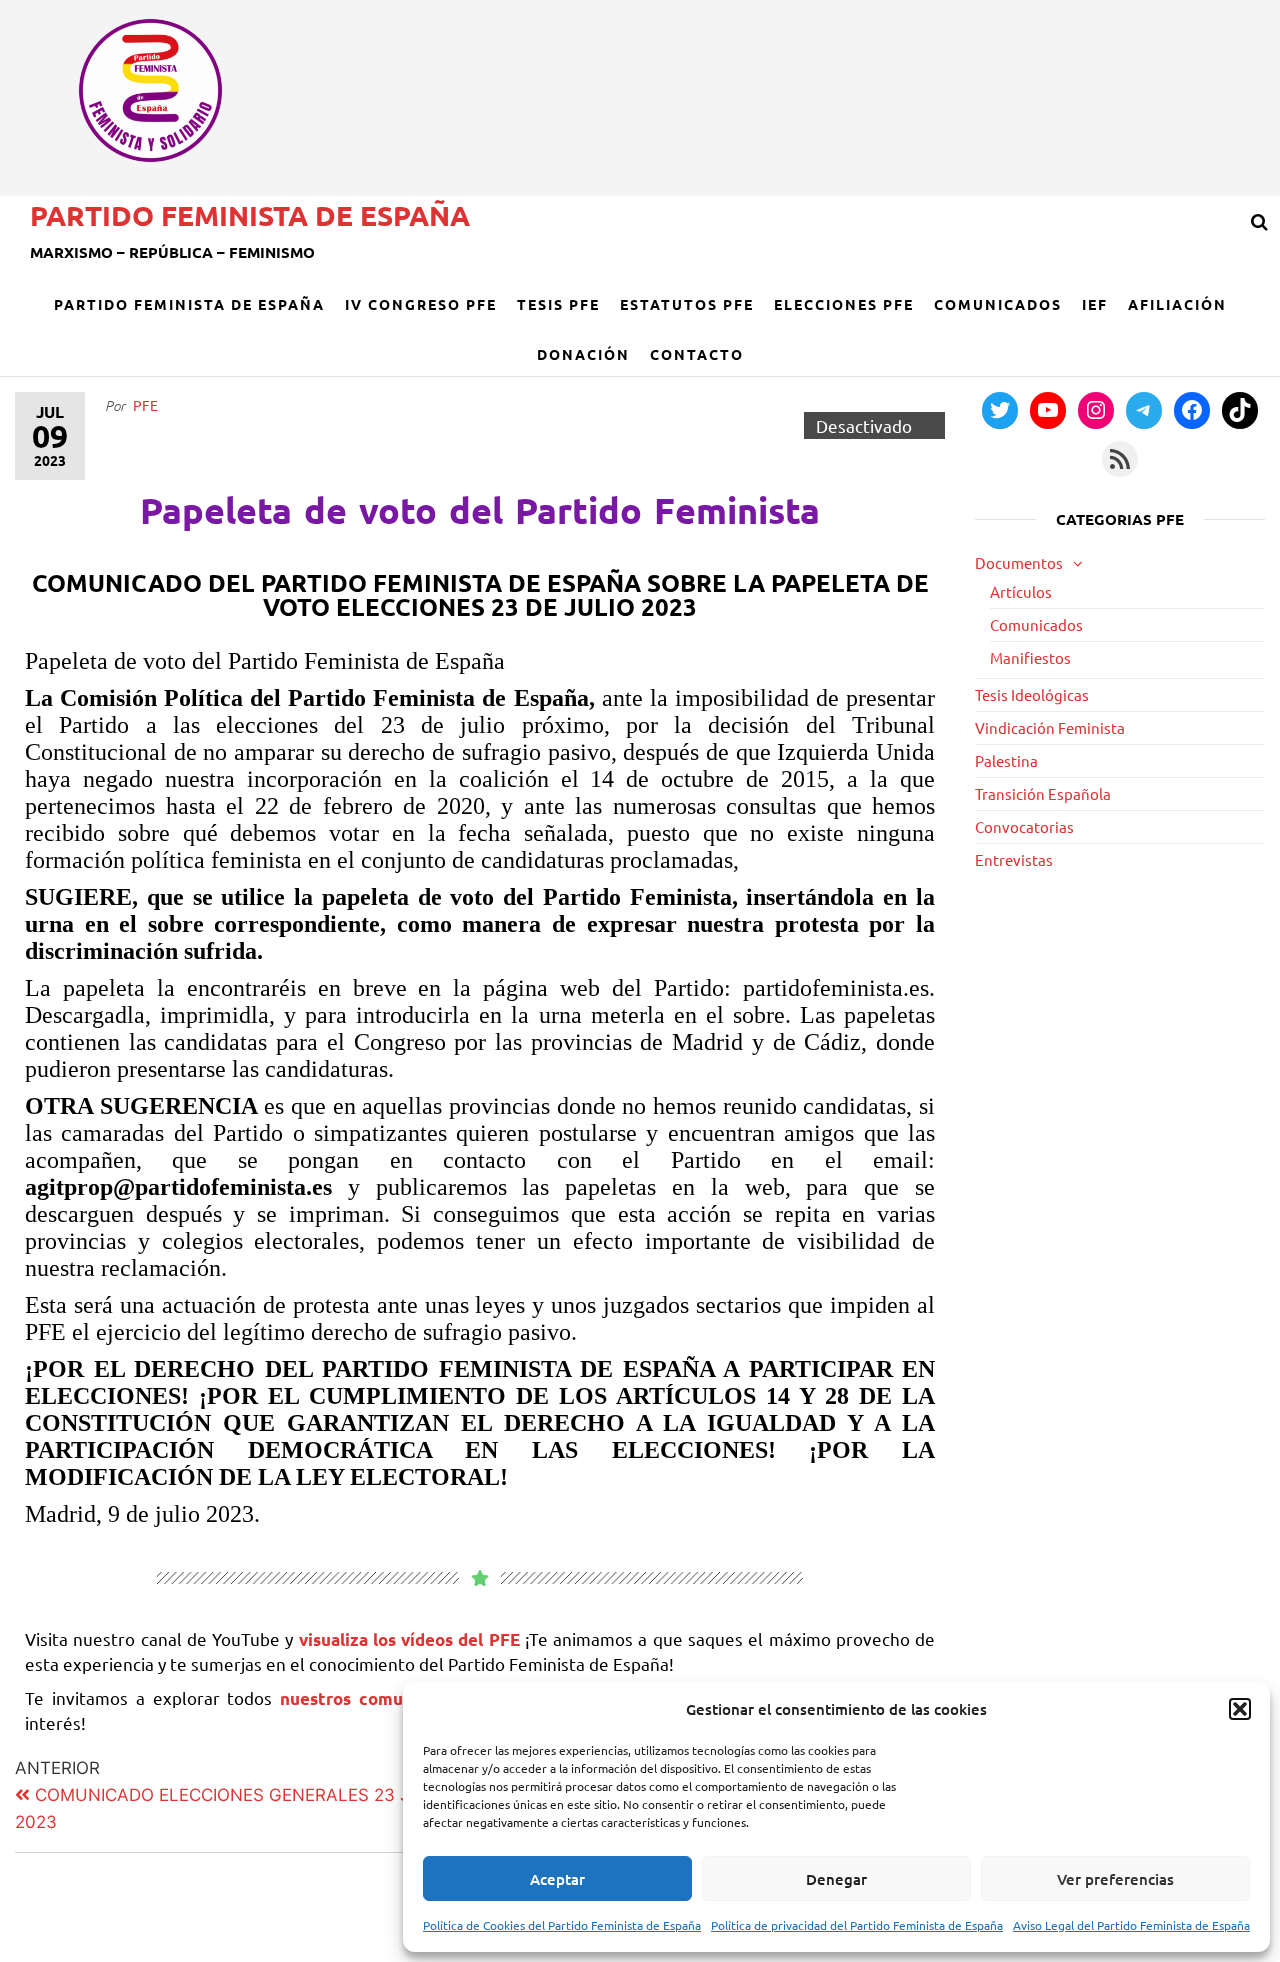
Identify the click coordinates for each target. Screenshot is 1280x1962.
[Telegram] (1144, 410)
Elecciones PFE (844, 304)
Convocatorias (1024, 826)
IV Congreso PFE (421, 304)
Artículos (1021, 591)
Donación (583, 354)
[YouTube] (1048, 410)
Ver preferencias (1115, 1879)
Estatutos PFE (687, 304)
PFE (145, 405)
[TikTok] (1240, 410)
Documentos (1019, 562)
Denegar (836, 1879)
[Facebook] (1192, 410)
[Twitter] (1000, 410)
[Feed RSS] (1120, 459)
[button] (1240, 1709)
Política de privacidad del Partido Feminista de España (857, 1925)
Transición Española (1043, 793)
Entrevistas (1014, 859)
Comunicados (998, 304)
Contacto (697, 354)
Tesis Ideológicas (1032, 694)
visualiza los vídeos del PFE (412, 1639)
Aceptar (557, 1879)
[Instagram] (1096, 410)
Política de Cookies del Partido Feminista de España (562, 1925)
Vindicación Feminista (1050, 727)
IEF (1095, 304)
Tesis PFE (558, 304)
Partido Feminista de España (250, 214)
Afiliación (1177, 304)
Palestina (1006, 760)
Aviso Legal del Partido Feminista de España (1131, 1925)
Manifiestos (1030, 657)
